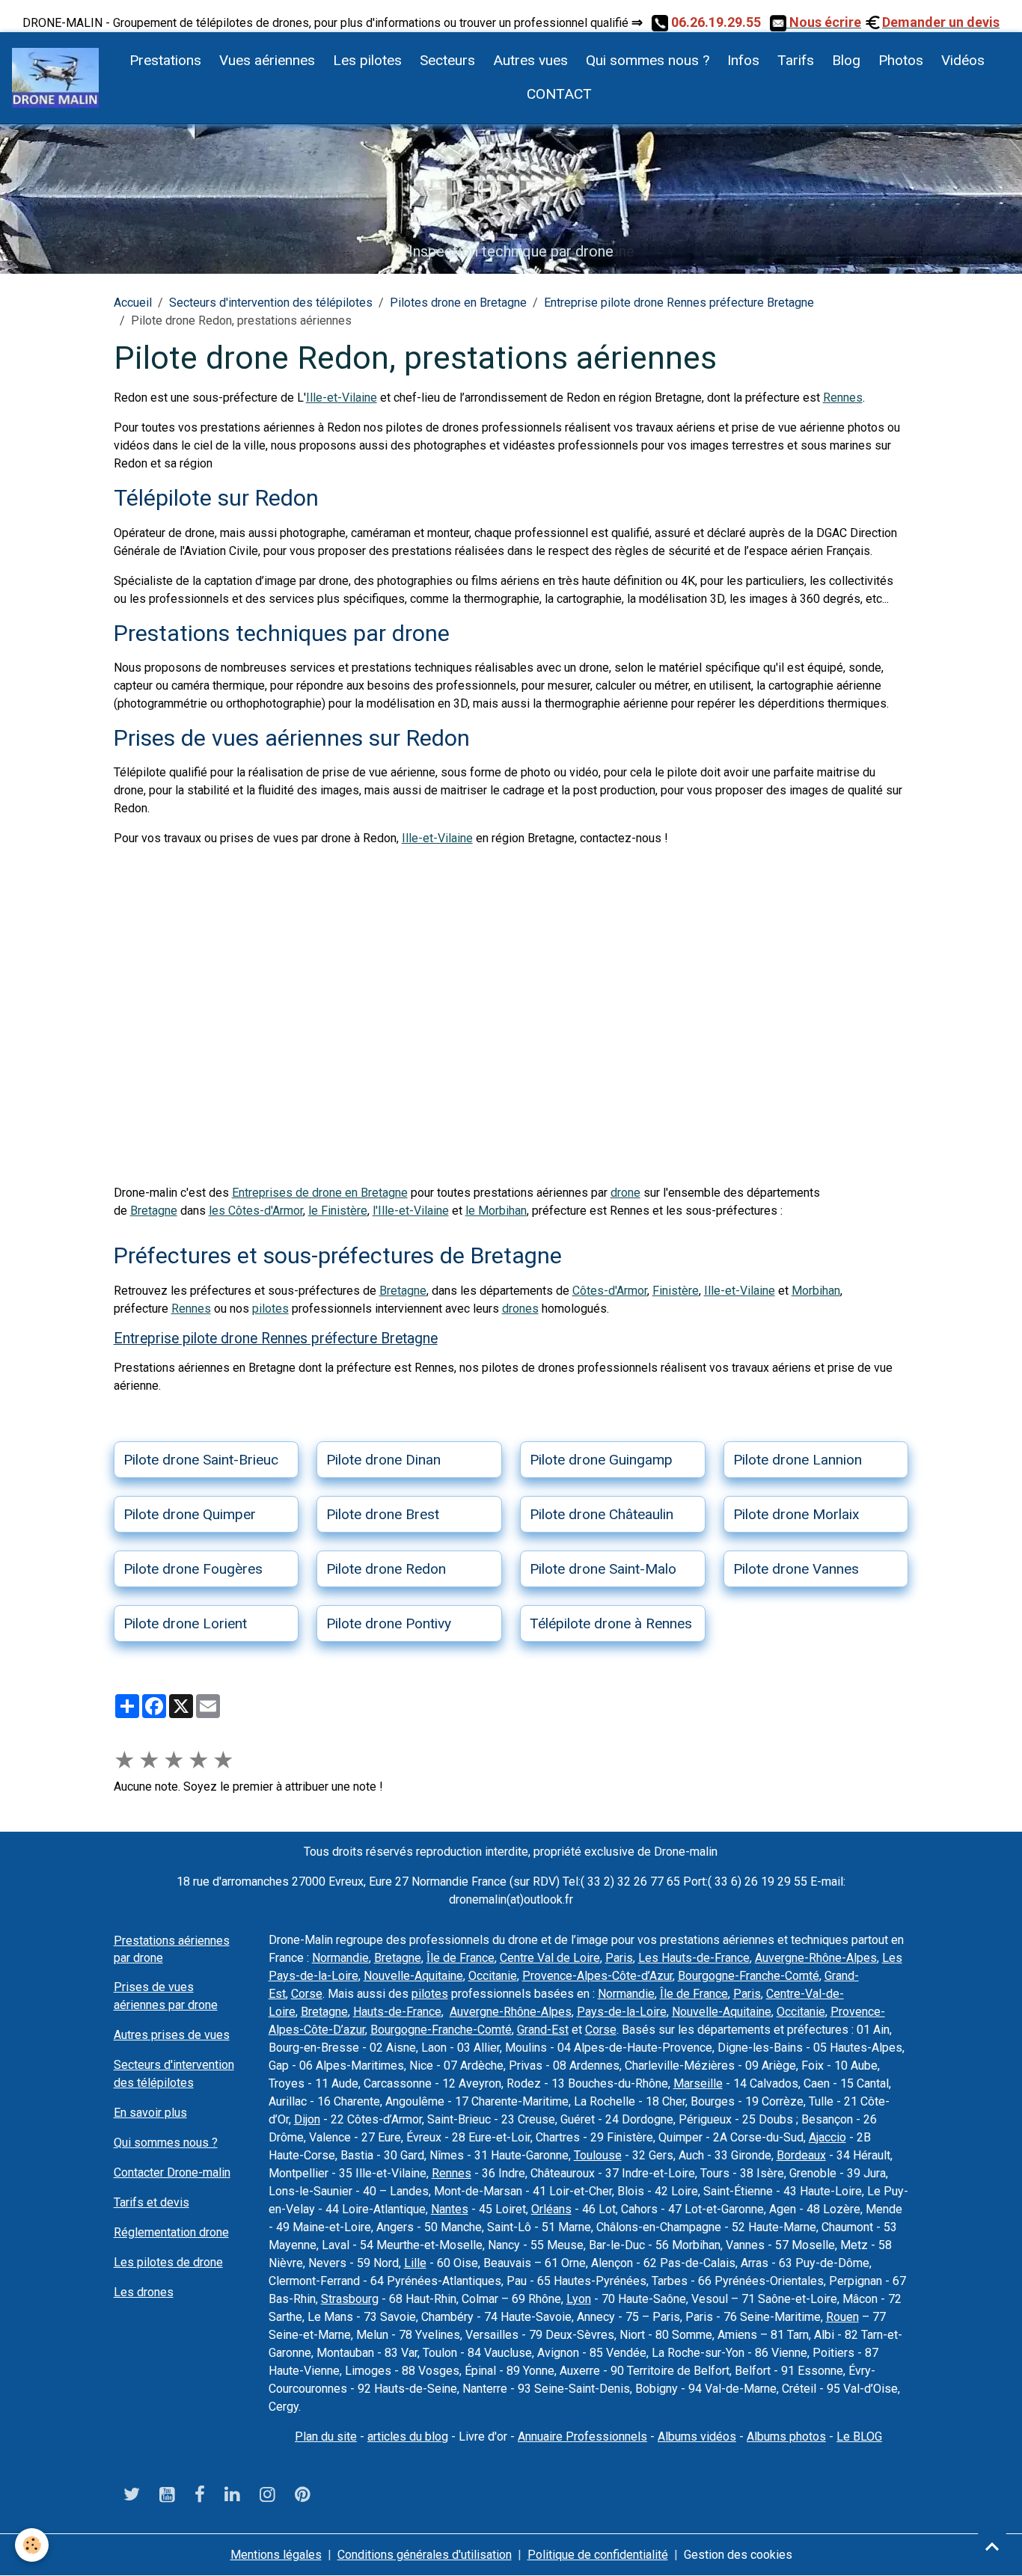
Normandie (340, 1958)
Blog (846, 60)
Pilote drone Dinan (383, 1460)
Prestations (165, 60)
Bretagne (154, 1211)
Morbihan (816, 1291)
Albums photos (786, 2437)
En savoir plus (150, 2113)
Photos (901, 60)
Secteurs (447, 60)
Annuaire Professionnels (582, 2437)
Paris (619, 1958)
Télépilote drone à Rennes (611, 1623)
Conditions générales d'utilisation (425, 2555)
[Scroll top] (992, 2546)
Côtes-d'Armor (610, 1291)
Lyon (579, 2299)
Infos (743, 60)
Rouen (842, 2317)
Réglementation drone (171, 2232)
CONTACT (557, 94)
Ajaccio (827, 2137)
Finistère (676, 1291)
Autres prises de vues (172, 2035)
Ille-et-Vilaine (342, 398)
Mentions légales (276, 2555)
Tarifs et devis (152, 2202)
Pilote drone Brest (383, 1514)
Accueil (133, 303)
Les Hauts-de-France (694, 1958)
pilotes (270, 1309)
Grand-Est (543, 2030)
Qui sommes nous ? (648, 60)
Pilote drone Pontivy (389, 1623)
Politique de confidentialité (598, 2555)
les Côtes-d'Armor (256, 1211)
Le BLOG (859, 2437)
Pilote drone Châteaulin (602, 1514)
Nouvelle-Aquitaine (413, 1976)
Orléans (551, 2209)
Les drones (144, 2292)
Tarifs (796, 60)
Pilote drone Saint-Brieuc (201, 1460)
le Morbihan (496, 1211)
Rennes (843, 398)
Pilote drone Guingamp (601, 1460)
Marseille (698, 2083)
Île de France (460, 1958)
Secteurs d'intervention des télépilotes (271, 303)
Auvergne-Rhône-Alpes (816, 1958)
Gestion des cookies (738, 2555)
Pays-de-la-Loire (622, 2012)
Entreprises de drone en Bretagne (320, 1193)
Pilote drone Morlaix (796, 1514)
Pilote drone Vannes (796, 1569)
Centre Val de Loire (550, 1958)
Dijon (307, 2119)
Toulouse (598, 2155)
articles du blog (408, 2437)
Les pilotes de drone (168, 2262)
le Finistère (338, 1211)
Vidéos (963, 60)
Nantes (450, 2209)
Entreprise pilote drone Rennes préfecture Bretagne (679, 303)
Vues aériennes (267, 60)
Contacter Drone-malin (172, 2172)
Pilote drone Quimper (190, 1514)
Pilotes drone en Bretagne (458, 303)
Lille (415, 2263)
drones (520, 1309)
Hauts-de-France (397, 2012)
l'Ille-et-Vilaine (411, 1211)
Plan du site (326, 2437)
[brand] (55, 78)
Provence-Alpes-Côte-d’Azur (597, 1976)
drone (625, 1193)
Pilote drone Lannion (798, 1460)
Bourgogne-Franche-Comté (749, 1976)
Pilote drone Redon (386, 1569)
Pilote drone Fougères (193, 1569)
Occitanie (493, 1976)
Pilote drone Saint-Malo (603, 1569)
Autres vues (530, 60)
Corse (307, 1994)
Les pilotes (367, 60)
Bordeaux (801, 2155)
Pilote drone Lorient (185, 1623)
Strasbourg (350, 2299)
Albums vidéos (697, 2437)
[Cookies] (32, 2545)
